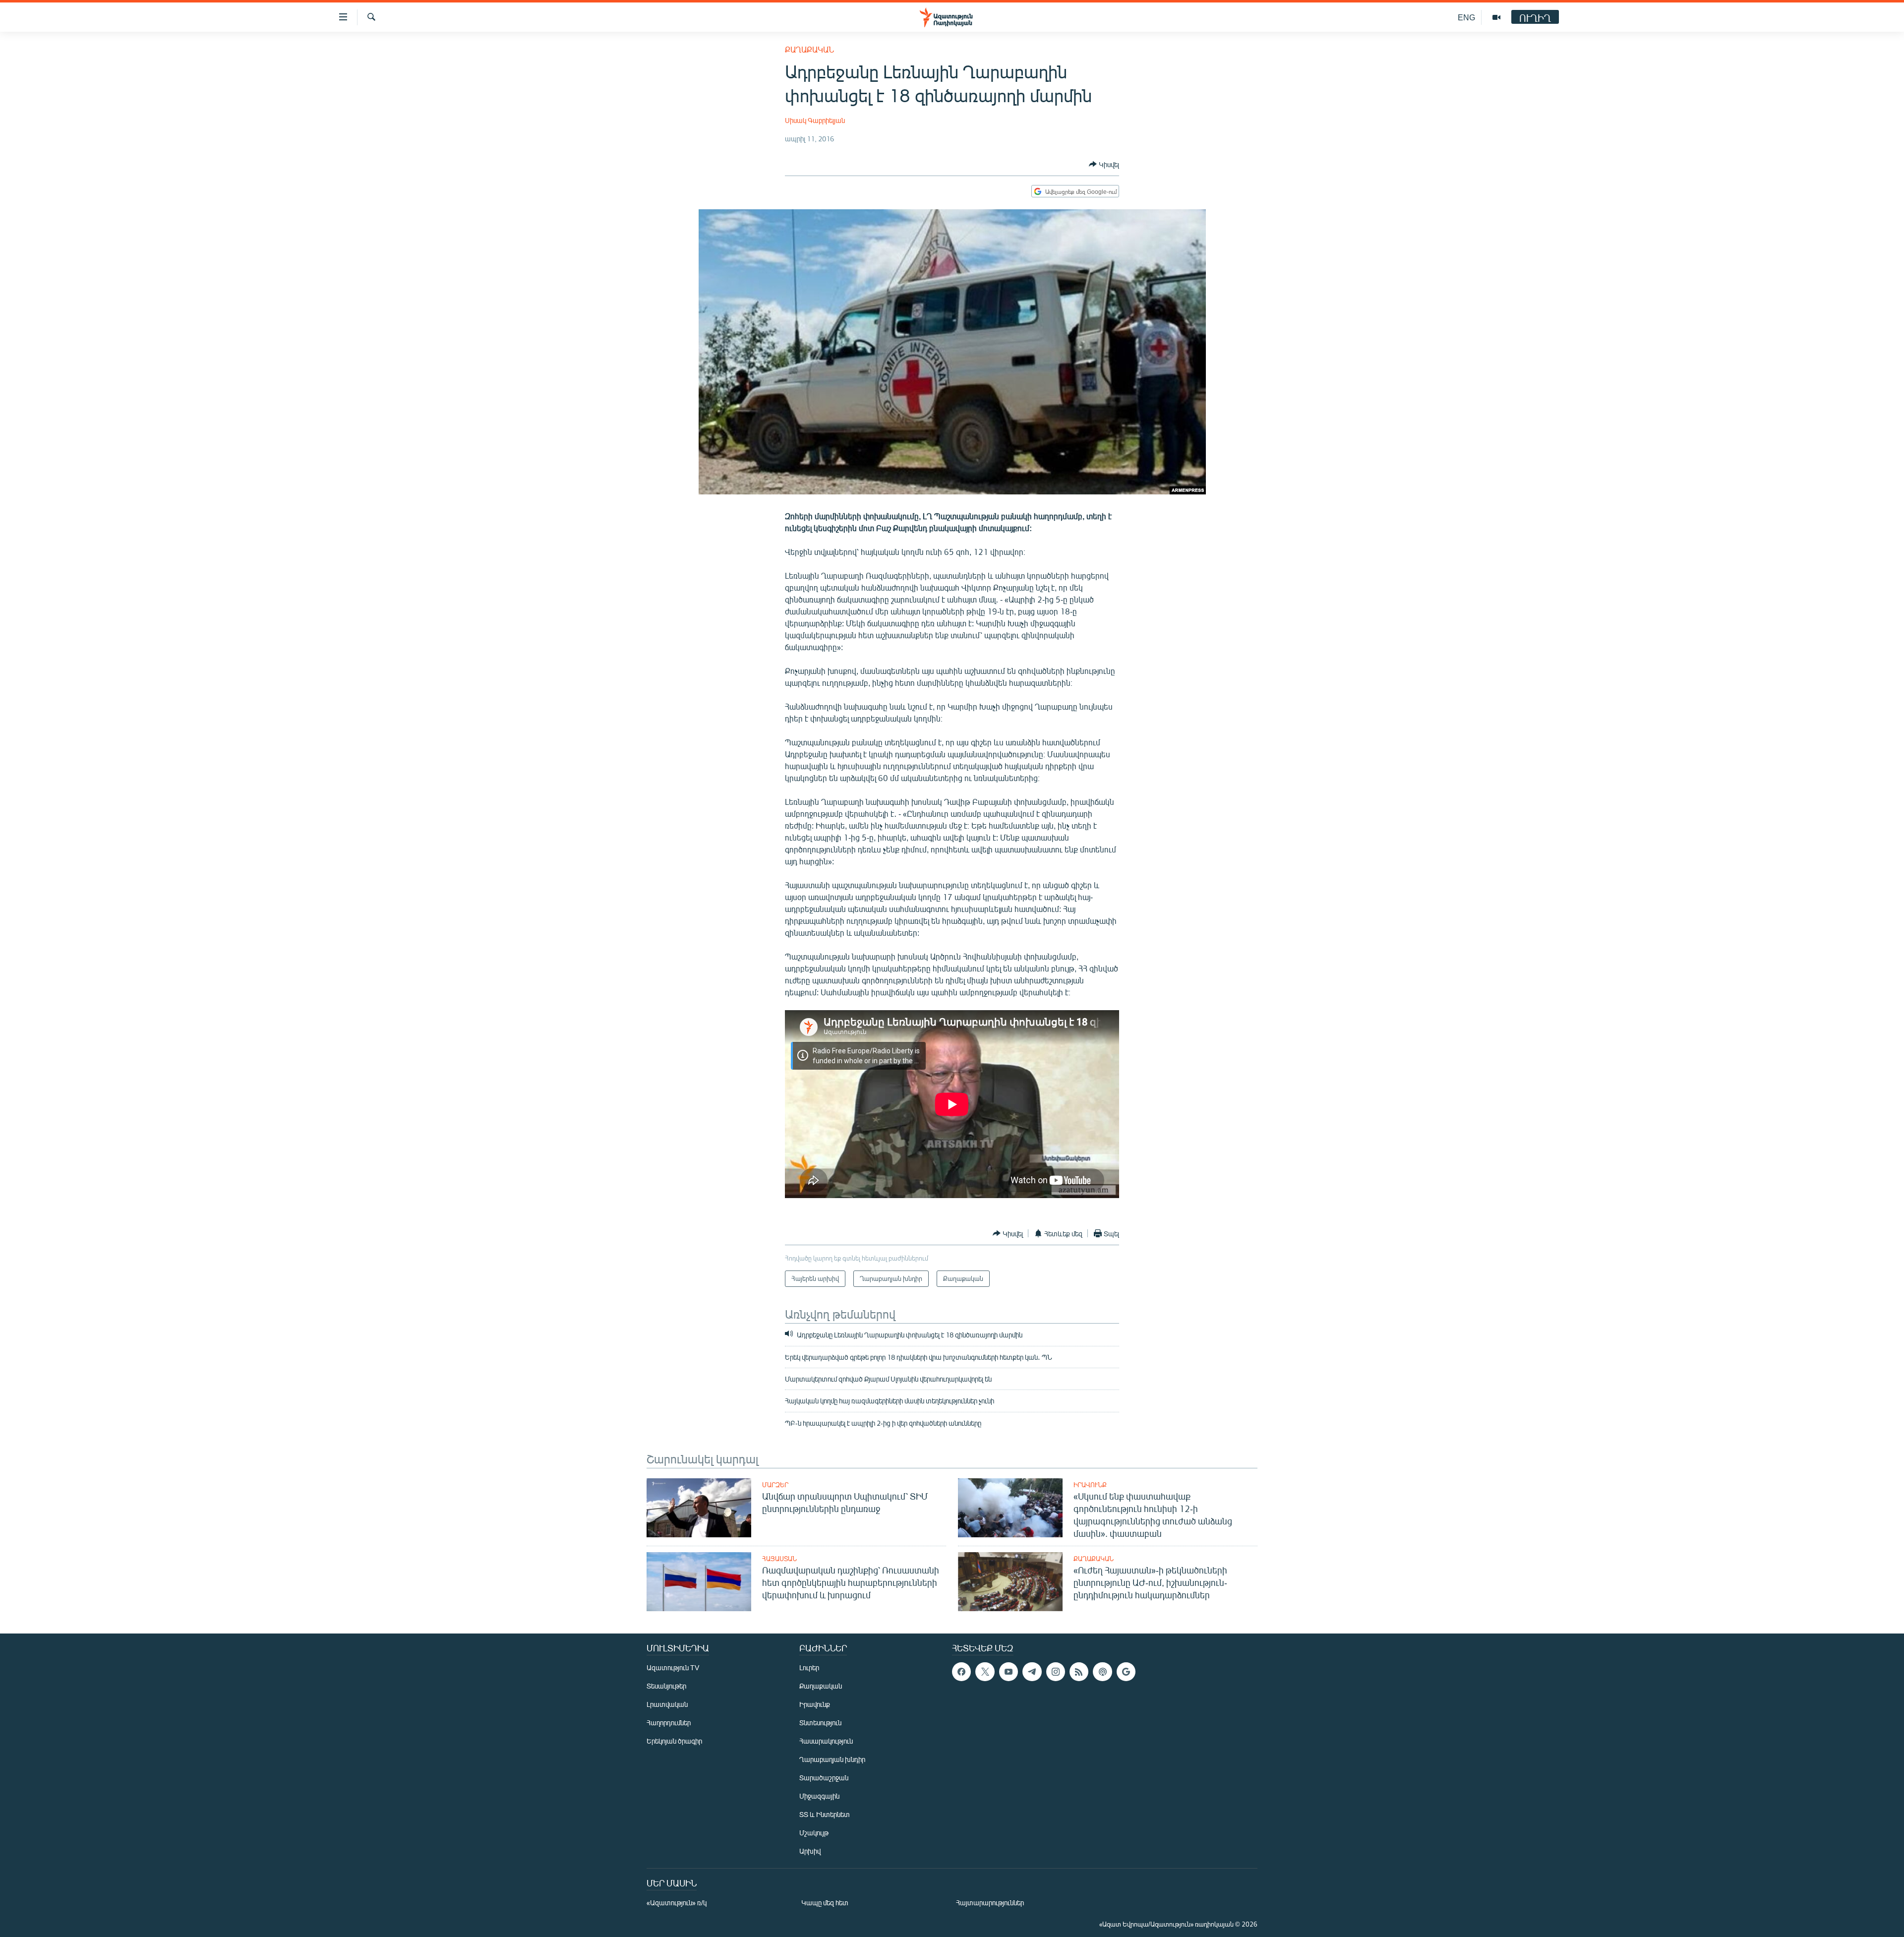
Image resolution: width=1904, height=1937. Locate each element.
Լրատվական (667, 1704)
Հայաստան (779, 1559)
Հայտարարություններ (990, 1903)
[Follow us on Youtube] (1009, 1672)
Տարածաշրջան (824, 1778)
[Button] (1104, 164)
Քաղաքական (809, 49)
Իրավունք (1090, 1485)
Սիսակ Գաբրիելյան (815, 120)
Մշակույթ (814, 1833)
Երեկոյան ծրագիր (674, 1741)
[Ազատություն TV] (1496, 17)
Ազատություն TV (673, 1667)
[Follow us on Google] (1126, 1672)
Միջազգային (819, 1796)
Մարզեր (775, 1485)
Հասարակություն (826, 1741)
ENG (1466, 17)
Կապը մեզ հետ (825, 1903)
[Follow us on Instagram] (1056, 1672)
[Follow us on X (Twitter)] (985, 1672)
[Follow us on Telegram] (1032, 1672)
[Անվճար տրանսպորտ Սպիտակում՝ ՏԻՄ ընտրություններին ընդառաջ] (699, 1508)
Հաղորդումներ (669, 1723)
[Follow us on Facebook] (961, 1672)
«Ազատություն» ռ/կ (677, 1903)
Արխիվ (810, 1851)
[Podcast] (1102, 1672)
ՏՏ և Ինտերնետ (825, 1814)
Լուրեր (809, 1667)
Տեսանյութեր (666, 1686)
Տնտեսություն (820, 1723)
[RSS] (1079, 1672)
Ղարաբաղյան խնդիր (832, 1759)
